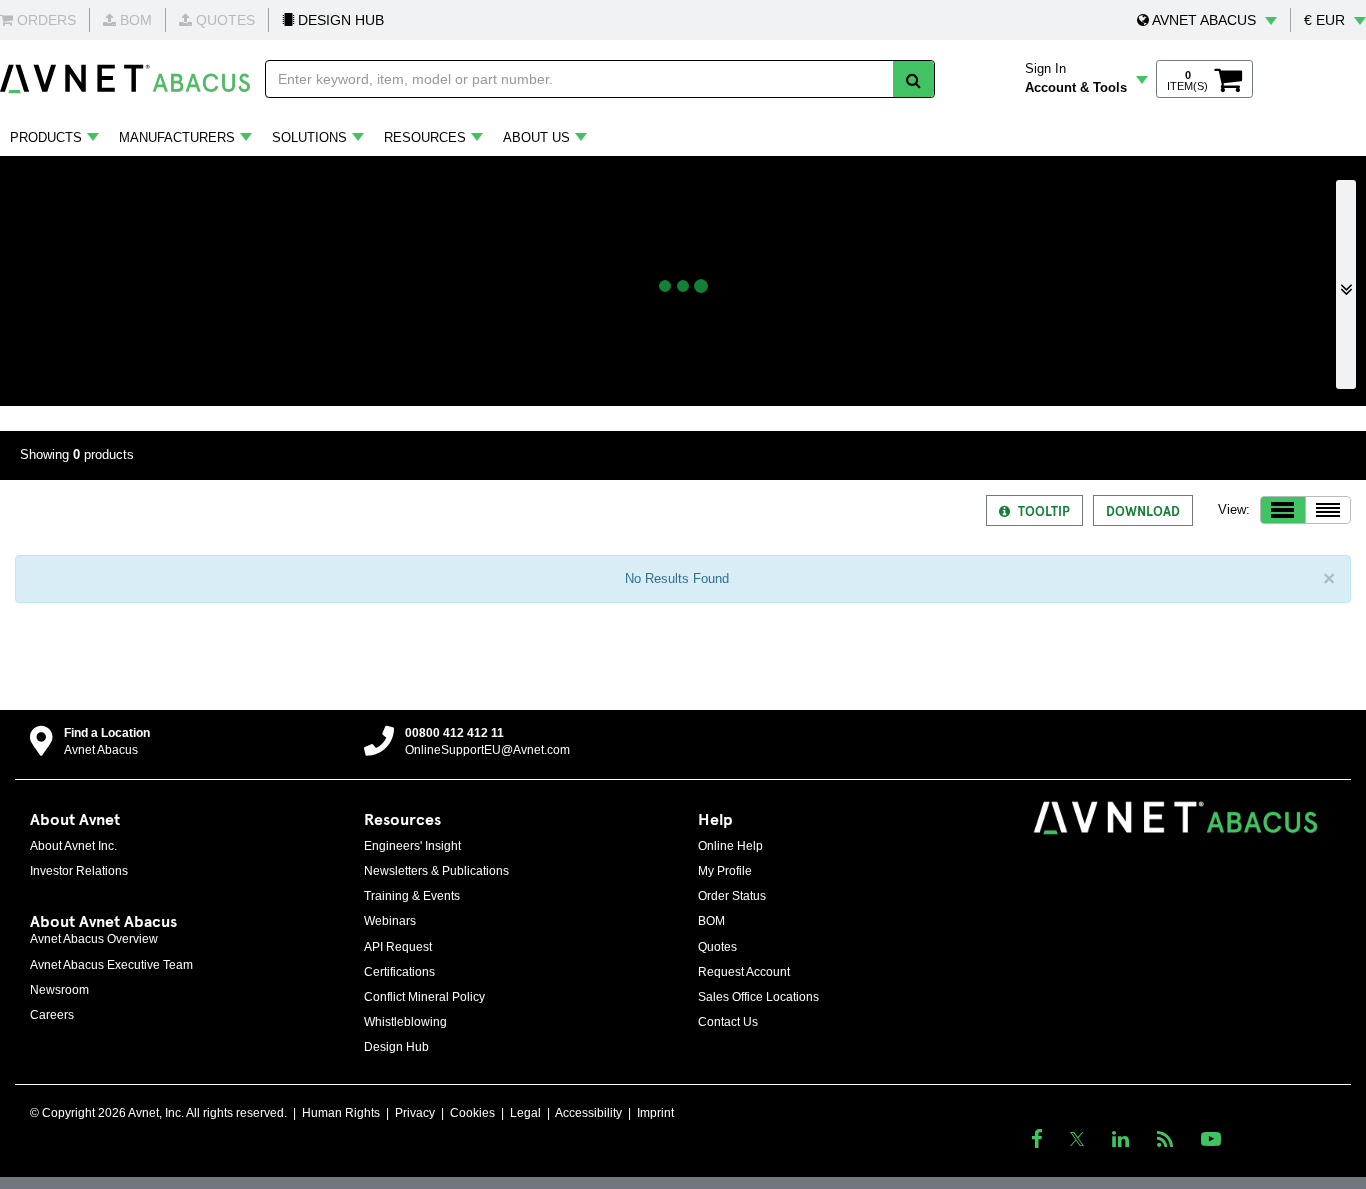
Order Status (732, 896)
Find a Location (107, 733)
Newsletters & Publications (436, 871)
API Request (398, 947)
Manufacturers (177, 137)
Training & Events (412, 896)
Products (46, 137)
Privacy (415, 1113)
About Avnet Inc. (73, 846)
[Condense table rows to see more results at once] (1328, 510)
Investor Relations (79, 871)
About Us (536, 137)
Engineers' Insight (412, 846)
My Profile (725, 871)
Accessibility (588, 1113)
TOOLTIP (1044, 510)
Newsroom (59, 990)
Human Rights (341, 1113)
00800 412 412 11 (454, 733)
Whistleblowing (405, 1022)
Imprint (655, 1113)
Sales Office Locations (758, 997)
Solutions (309, 137)
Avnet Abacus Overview (94, 939)
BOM (711, 921)
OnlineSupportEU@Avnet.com (487, 750)
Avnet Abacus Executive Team (111, 965)
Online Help (730, 846)
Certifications (399, 972)
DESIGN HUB (339, 20)
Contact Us (728, 1022)
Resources (425, 137)
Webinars (390, 921)
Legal (525, 1113)
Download (1143, 510)
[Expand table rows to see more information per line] (1283, 510)
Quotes (717, 947)
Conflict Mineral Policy (424, 997)
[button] (1207, 20)
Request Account (744, 972)
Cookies (472, 1113)
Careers (52, 1015)
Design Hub (396, 1047)
